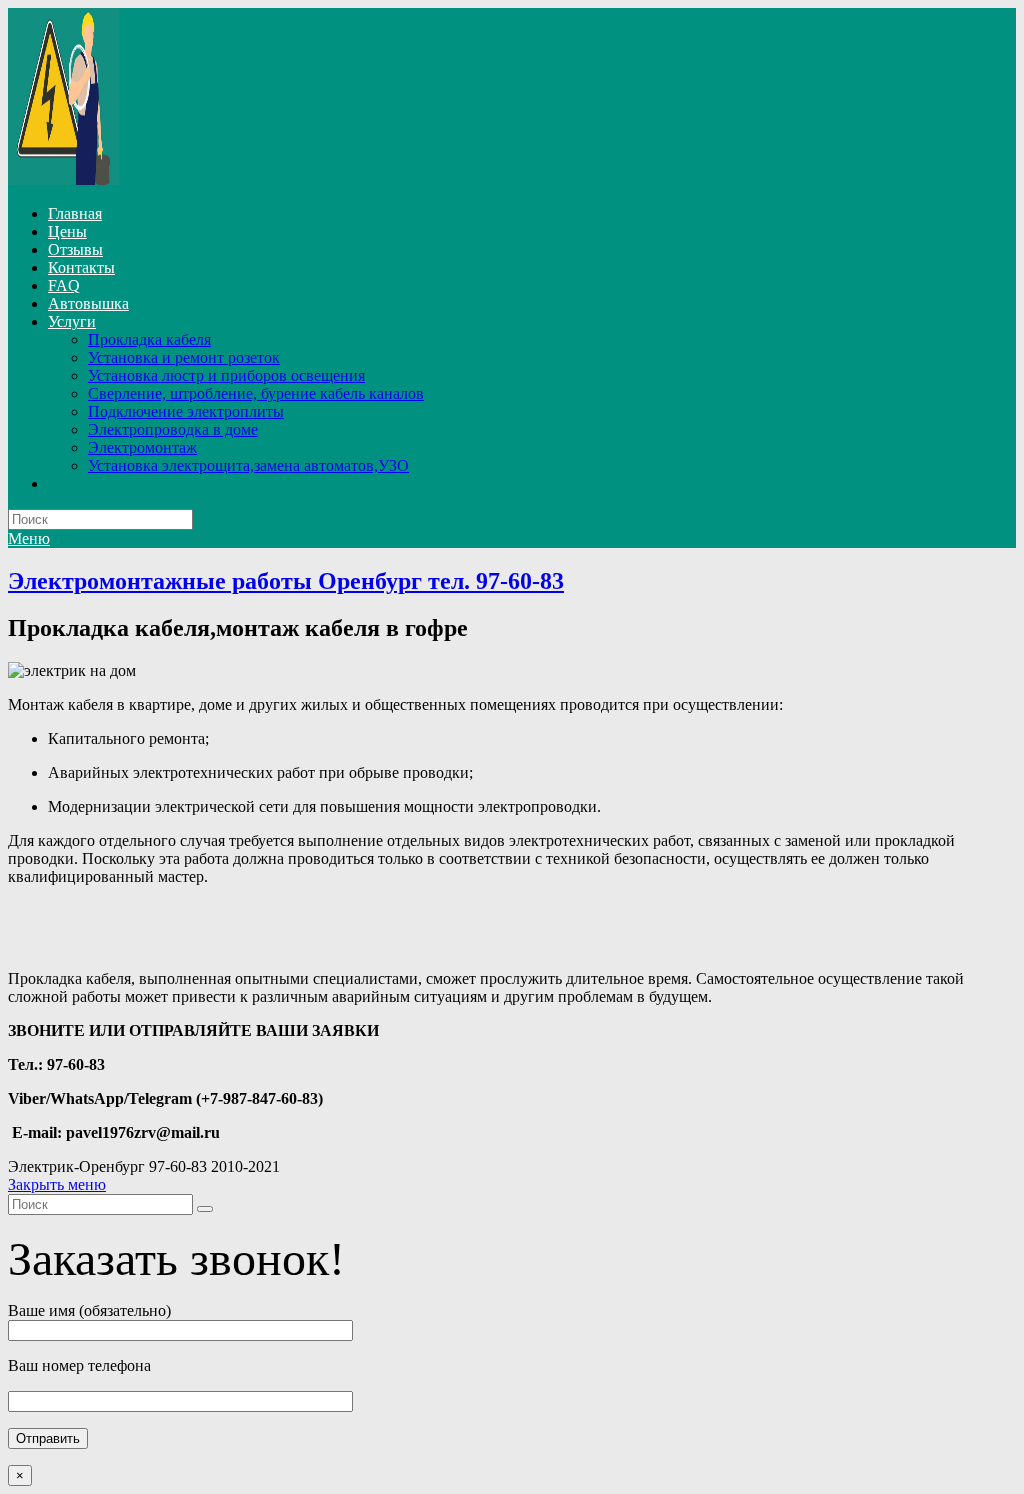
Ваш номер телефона (79, 1365)
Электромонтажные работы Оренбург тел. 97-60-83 (286, 581)
